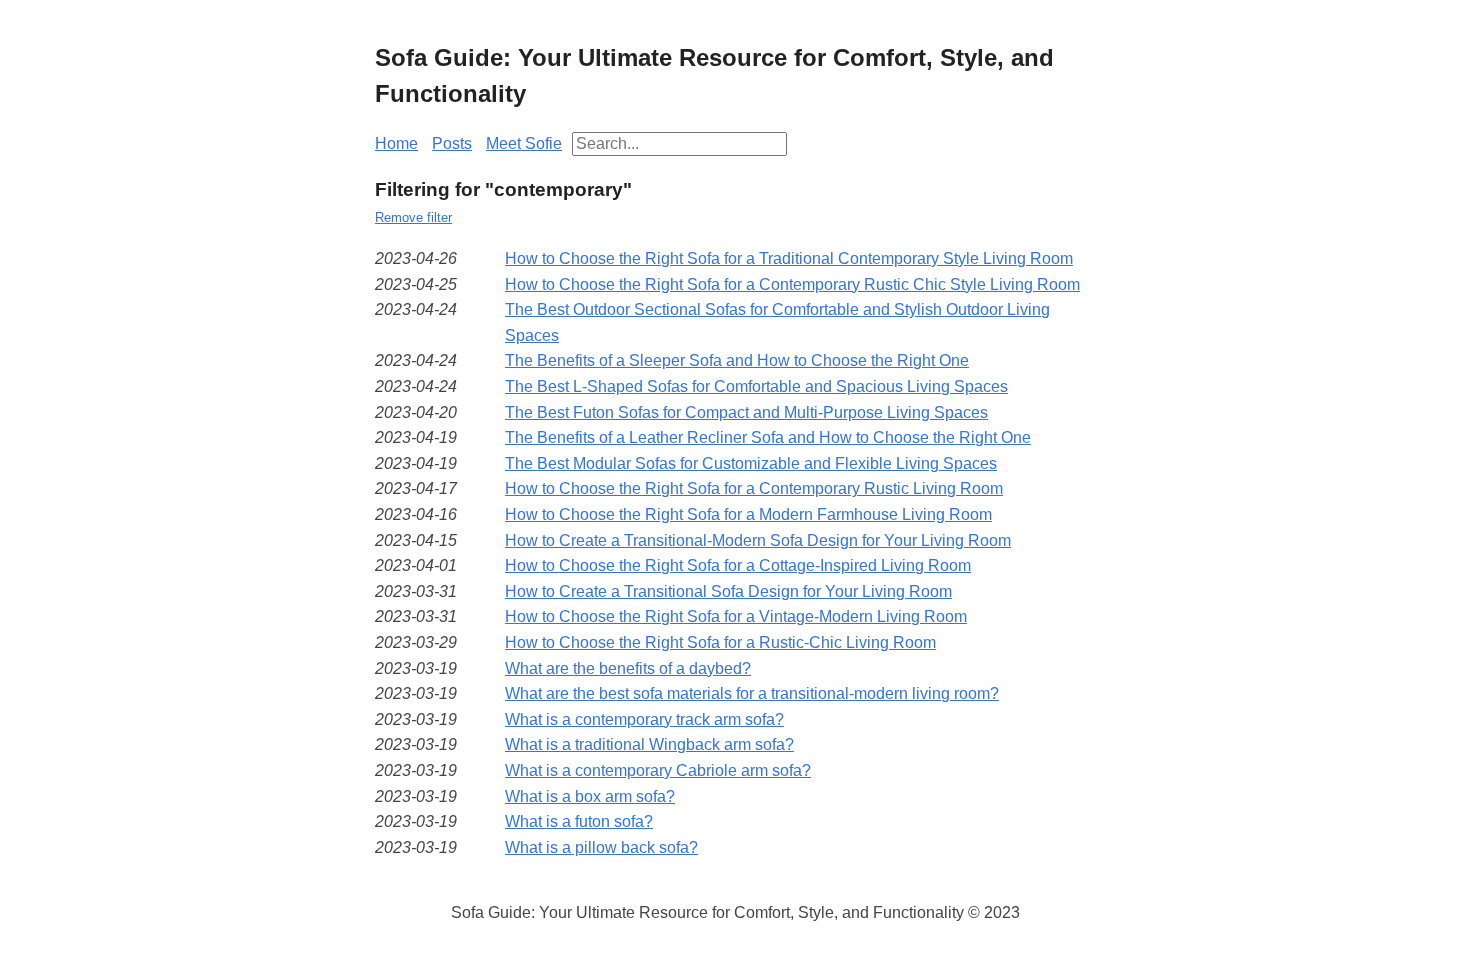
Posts (452, 143)
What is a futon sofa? (579, 821)
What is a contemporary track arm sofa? (644, 719)
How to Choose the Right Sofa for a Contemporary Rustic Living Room (754, 488)
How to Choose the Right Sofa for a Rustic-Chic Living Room (720, 642)
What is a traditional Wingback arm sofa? (649, 744)
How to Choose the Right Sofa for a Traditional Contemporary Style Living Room (789, 258)
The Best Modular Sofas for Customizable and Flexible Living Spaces (751, 463)
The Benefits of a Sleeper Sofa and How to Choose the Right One (737, 360)
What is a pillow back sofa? (601, 847)
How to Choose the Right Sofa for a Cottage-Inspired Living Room (738, 565)
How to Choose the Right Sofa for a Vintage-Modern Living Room (736, 616)
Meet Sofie (524, 143)
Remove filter (413, 217)
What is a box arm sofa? (590, 796)
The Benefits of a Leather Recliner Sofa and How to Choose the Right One (768, 437)
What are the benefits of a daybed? (628, 668)
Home (396, 143)
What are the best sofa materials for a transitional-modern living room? (752, 693)
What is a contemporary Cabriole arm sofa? (658, 770)
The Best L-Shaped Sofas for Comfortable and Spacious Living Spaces (756, 386)
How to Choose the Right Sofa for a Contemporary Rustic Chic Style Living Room (792, 284)
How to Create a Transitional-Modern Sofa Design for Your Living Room (758, 540)
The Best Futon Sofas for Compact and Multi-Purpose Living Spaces (746, 412)
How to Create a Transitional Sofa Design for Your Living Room (728, 591)
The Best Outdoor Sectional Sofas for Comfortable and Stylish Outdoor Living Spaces (777, 322)
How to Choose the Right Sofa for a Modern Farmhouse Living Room (748, 514)
